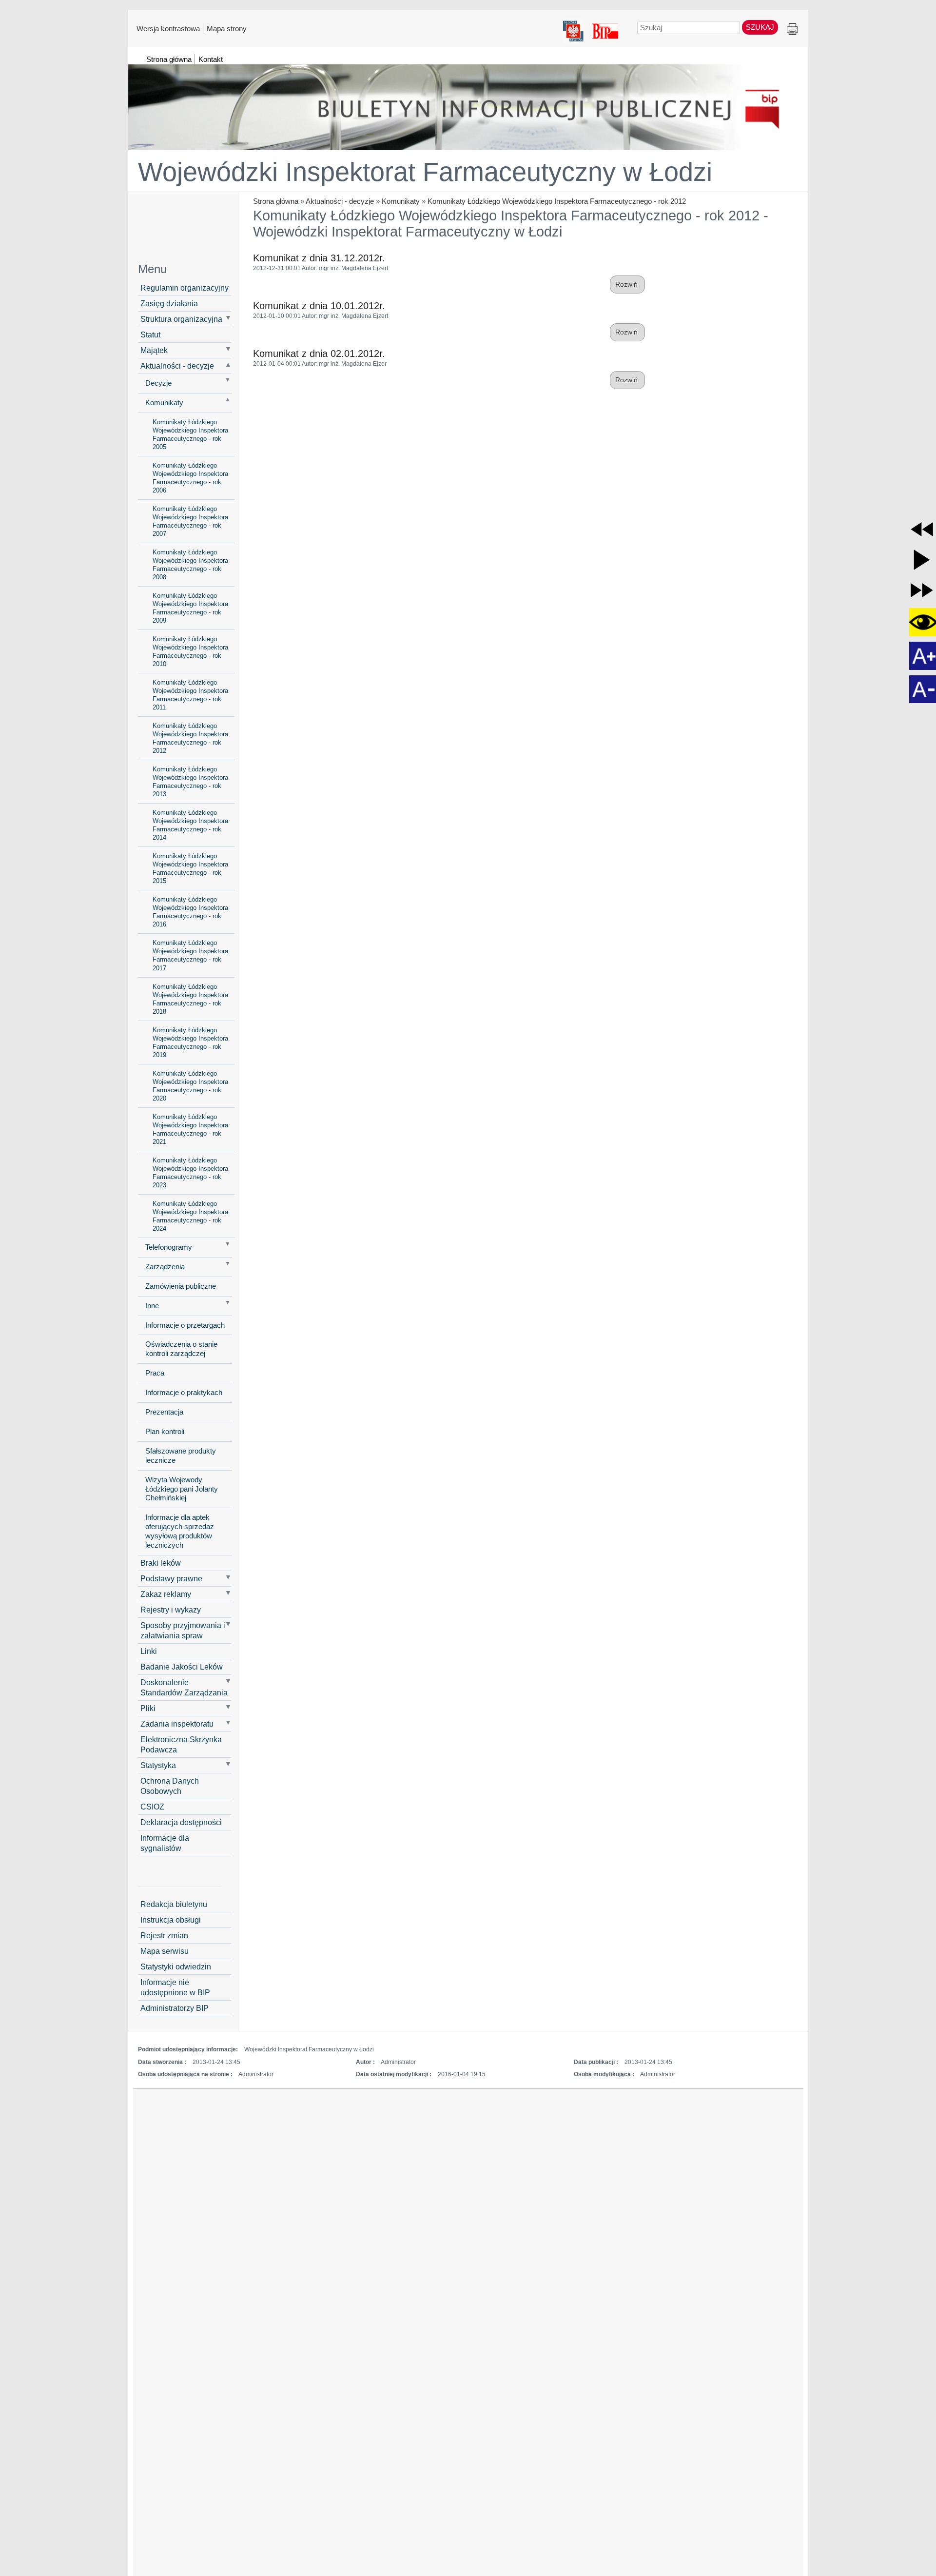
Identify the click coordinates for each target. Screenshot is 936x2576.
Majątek (154, 350)
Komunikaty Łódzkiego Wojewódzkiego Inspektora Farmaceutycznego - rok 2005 (190, 434)
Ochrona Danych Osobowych (170, 1786)
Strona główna (276, 201)
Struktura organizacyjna (181, 319)
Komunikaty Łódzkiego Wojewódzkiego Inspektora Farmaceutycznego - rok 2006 (190, 478)
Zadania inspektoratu (177, 1724)
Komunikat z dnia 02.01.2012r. (319, 354)
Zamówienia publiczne (181, 1286)
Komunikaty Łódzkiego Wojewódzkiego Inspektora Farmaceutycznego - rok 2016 (190, 912)
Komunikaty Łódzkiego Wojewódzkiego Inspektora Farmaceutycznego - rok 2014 (190, 825)
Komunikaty (401, 201)
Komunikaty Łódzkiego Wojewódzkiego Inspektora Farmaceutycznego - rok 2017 (190, 955)
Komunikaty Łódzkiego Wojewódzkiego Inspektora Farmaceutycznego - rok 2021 (190, 1129)
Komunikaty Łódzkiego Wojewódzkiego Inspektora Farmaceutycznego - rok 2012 (557, 201)
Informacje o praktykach (184, 1393)
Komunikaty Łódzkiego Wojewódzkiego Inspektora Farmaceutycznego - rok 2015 (190, 868)
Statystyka (158, 1765)
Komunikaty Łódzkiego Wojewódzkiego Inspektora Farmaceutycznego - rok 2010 (190, 651)
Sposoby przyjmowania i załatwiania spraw (183, 1630)
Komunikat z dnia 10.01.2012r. (319, 306)
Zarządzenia (165, 1267)
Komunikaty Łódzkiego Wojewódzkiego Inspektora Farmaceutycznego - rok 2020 (190, 1086)
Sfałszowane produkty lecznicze (181, 1456)
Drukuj (792, 29)
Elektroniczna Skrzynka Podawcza (181, 1744)
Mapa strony (227, 28)
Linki (149, 1651)
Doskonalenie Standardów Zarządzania (184, 1687)
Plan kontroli (165, 1432)
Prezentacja (164, 1412)
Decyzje (158, 383)
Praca (155, 1373)
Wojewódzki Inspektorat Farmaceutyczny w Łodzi (425, 172)
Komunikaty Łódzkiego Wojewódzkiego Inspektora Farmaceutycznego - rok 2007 (190, 521)
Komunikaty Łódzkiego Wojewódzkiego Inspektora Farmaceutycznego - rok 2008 (190, 565)
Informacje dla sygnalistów (165, 1843)
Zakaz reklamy (166, 1594)
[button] (922, 530)
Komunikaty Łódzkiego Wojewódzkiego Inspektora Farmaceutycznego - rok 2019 (190, 1042)
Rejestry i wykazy (171, 1610)
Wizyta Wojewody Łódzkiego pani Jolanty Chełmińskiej (182, 1489)
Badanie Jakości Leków (182, 1667)
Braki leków (161, 1563)
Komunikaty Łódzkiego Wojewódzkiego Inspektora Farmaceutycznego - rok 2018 (190, 999)
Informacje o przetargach (185, 1325)
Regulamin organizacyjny (185, 288)
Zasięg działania (169, 303)
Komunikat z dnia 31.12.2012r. (319, 258)
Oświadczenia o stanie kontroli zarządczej (181, 1349)
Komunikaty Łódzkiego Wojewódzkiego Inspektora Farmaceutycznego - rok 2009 (190, 608)
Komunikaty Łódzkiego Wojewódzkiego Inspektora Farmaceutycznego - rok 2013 (190, 782)
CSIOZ (152, 1807)
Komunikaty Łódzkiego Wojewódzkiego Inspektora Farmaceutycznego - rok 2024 (190, 1216)
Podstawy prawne (171, 1578)
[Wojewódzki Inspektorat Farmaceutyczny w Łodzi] (468, 103)
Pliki (148, 1708)
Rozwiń (627, 285)
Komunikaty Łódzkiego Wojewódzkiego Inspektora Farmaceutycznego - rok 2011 (190, 695)
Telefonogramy (169, 1247)
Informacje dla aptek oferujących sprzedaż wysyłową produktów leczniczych (180, 1531)
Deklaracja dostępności (181, 1822)
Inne (152, 1306)
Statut (150, 334)
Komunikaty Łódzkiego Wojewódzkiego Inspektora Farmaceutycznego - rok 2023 (190, 1173)
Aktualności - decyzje (340, 201)
